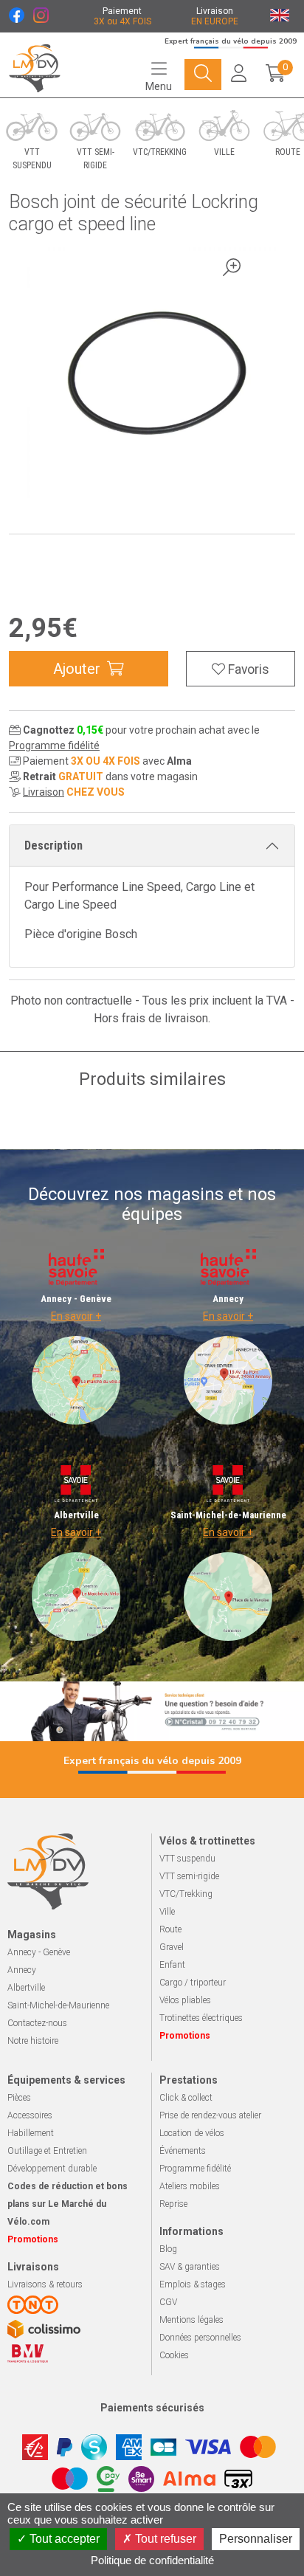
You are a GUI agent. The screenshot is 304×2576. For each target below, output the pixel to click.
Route (170, 1929)
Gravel (172, 1947)
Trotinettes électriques (201, 2018)
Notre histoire (33, 2041)
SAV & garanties (190, 2267)
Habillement (31, 2133)
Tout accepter (63, 2539)
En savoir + (76, 1316)
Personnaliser (256, 2539)
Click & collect (186, 2098)
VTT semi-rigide (189, 1876)
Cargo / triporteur (193, 1983)
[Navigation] (203, 75)
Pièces (19, 2098)
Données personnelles (200, 2338)
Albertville (26, 1988)
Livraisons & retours (45, 2284)
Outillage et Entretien (47, 2151)
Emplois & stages (193, 2284)
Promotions (185, 2036)
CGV (168, 2302)
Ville (167, 1912)
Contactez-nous (37, 2023)
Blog (168, 2249)
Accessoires (30, 2115)
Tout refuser (164, 2539)
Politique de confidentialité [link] (152, 2560)
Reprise (173, 2204)
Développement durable (52, 2169)
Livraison (44, 792)
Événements (183, 2151)
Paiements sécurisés (152, 2408)
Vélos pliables (185, 2000)
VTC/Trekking (186, 1894)
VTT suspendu (187, 1859)
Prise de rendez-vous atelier (210, 2115)
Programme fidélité (54, 745)
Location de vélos (192, 2133)
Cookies (174, 2355)
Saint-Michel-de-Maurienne (58, 2005)
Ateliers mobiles (190, 2186)
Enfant (172, 1965)
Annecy (22, 1970)
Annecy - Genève (39, 1952)
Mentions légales (191, 2320)
